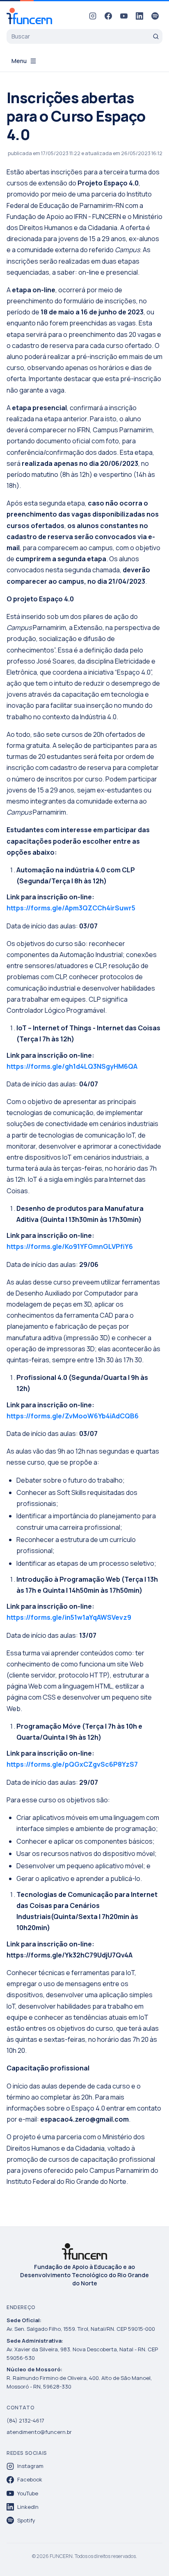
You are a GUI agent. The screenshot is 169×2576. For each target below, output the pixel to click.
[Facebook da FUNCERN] (108, 16)
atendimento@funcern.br (39, 2432)
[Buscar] (156, 36)
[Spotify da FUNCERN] (155, 16)
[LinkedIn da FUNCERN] (139, 16)
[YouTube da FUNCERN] (124, 16)
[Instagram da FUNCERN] (93, 16)
